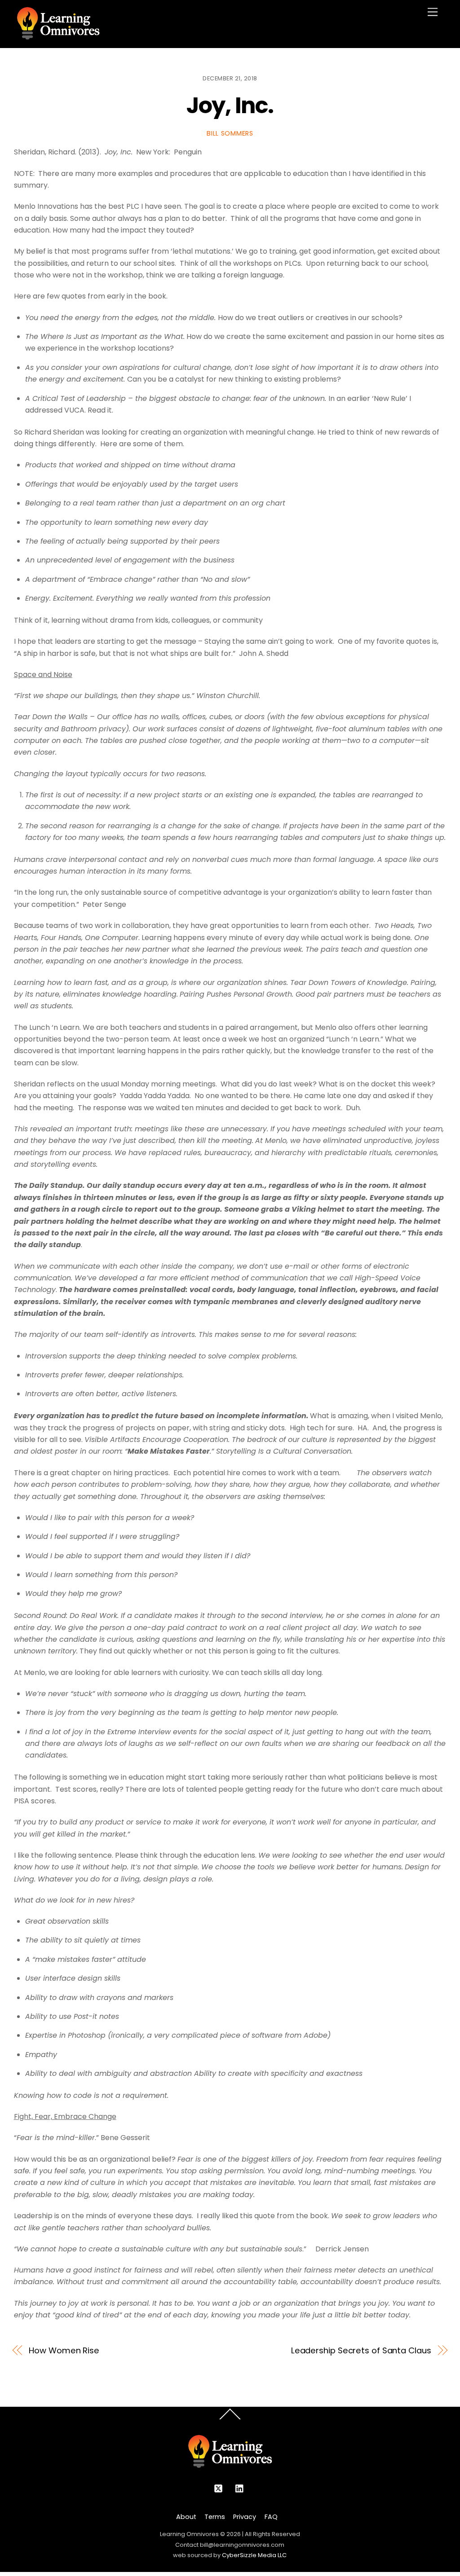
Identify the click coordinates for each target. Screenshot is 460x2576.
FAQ (271, 2517)
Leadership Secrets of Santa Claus (361, 2350)
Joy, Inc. (230, 105)
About (186, 2517)
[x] (218, 2488)
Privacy (245, 2517)
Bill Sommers (230, 133)
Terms (215, 2517)
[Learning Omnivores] (58, 37)
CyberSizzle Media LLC (254, 2555)
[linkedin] (240, 2488)
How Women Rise (64, 2350)
